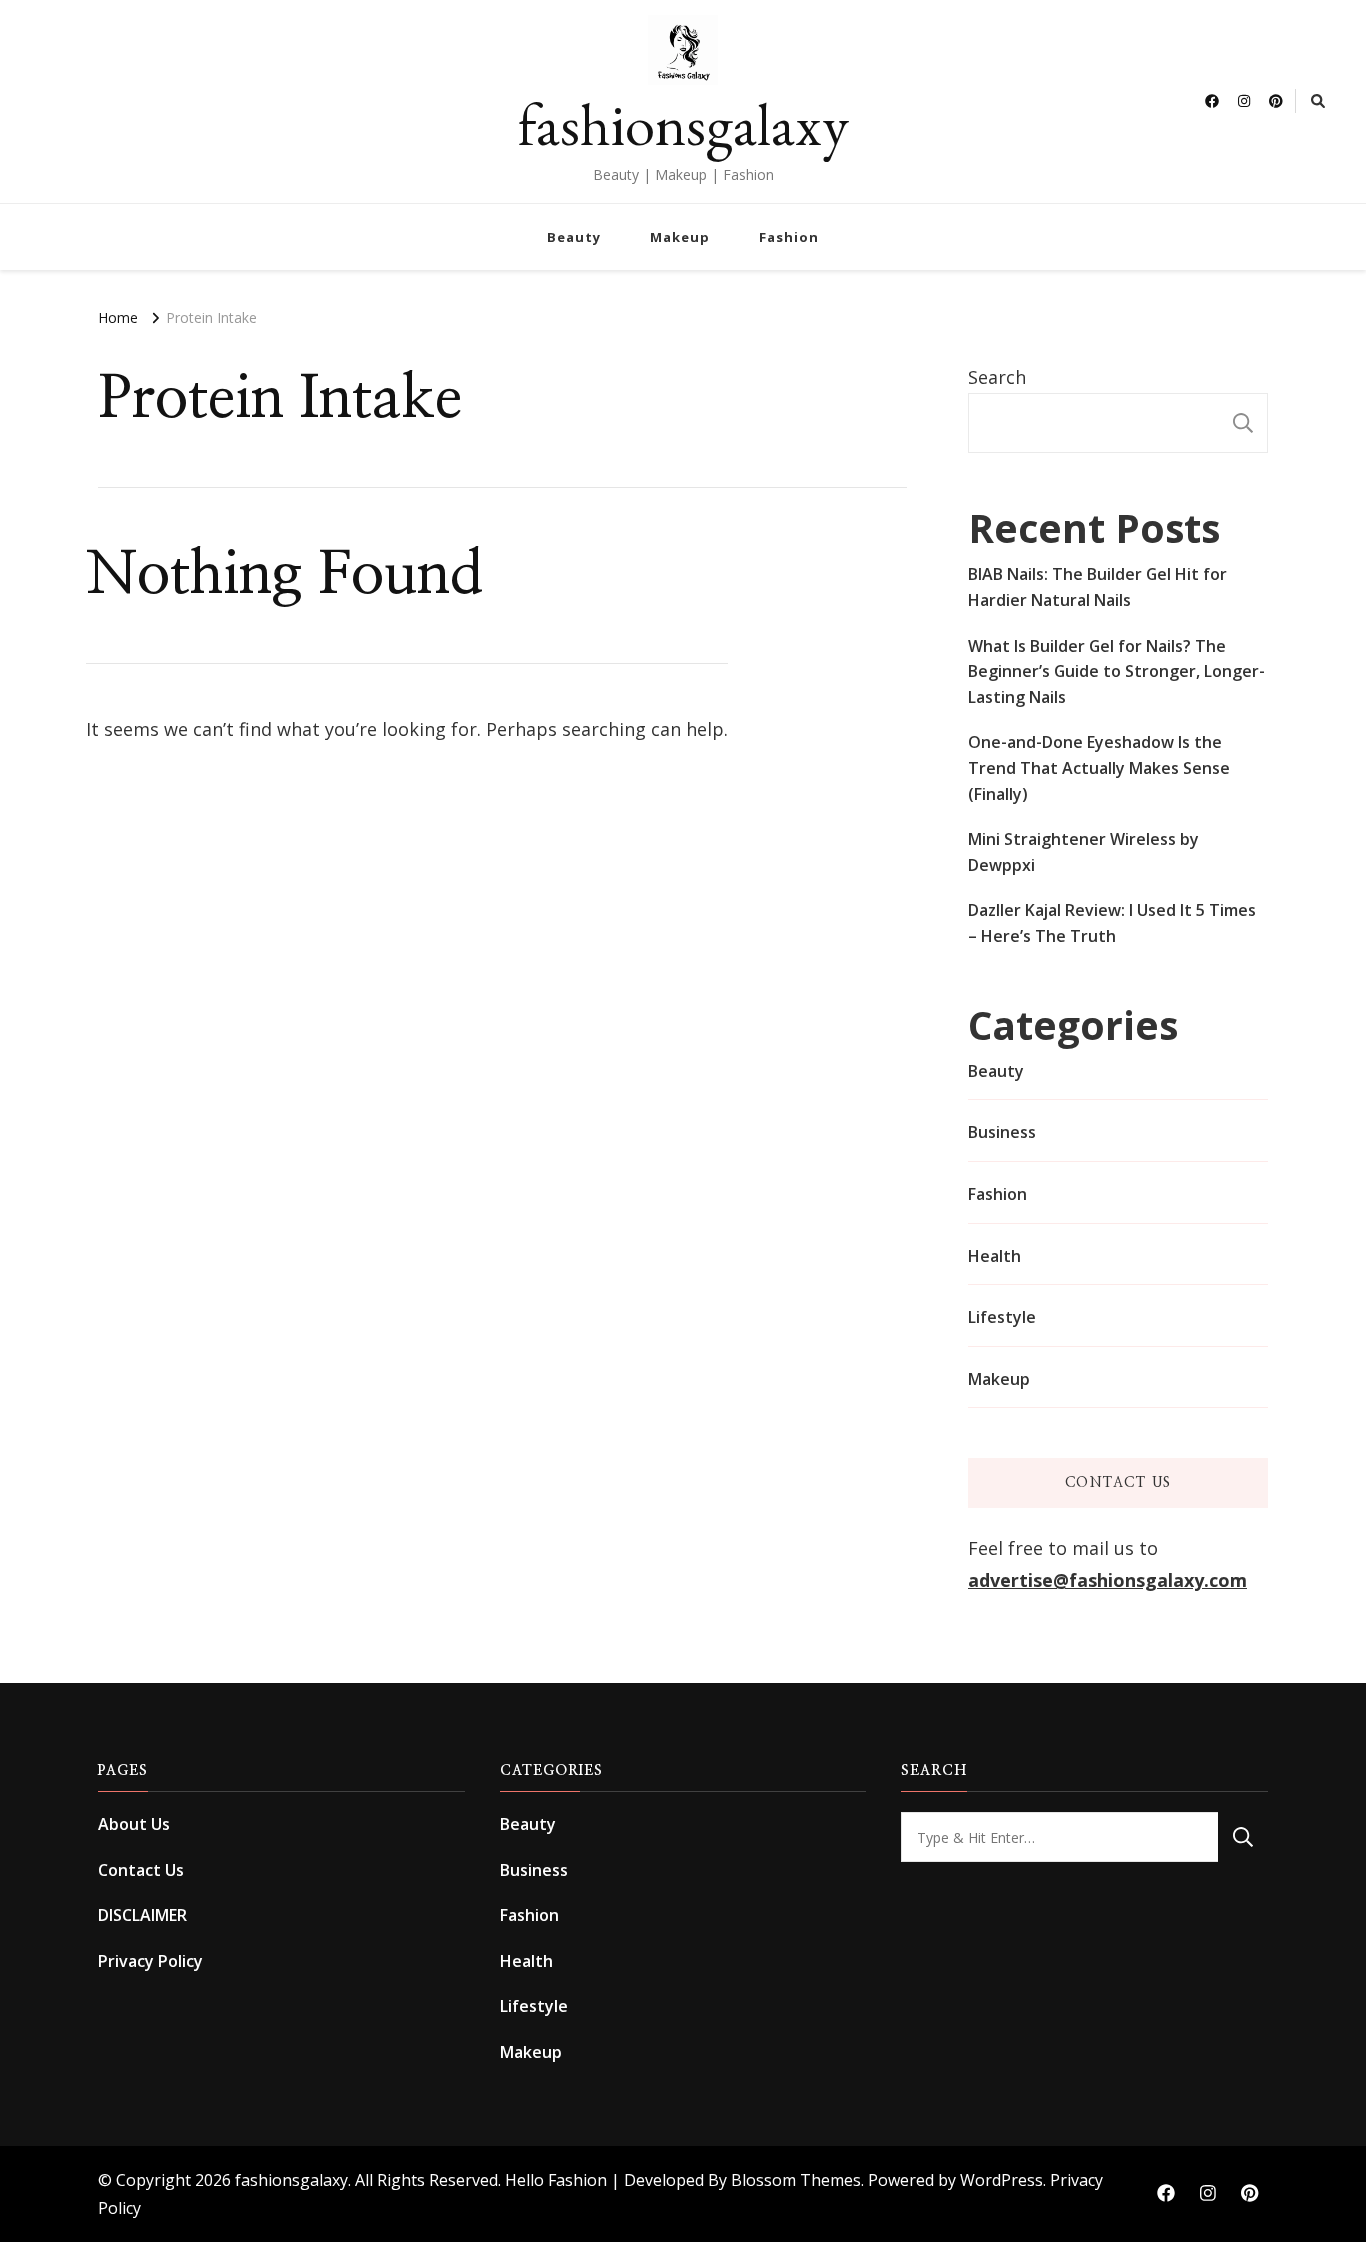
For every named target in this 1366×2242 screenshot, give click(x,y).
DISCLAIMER (142, 1915)
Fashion (789, 237)
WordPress (1001, 2180)
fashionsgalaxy (683, 124)
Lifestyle (1002, 1317)
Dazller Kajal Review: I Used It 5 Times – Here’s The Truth (1112, 923)
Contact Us (141, 1870)
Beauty (574, 237)
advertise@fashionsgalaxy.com (1107, 1580)
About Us (134, 1824)
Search (997, 377)
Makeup (680, 237)
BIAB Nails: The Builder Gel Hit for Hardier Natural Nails (1097, 587)
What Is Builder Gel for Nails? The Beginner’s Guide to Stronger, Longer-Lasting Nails (1116, 671)
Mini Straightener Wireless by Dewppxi (1083, 852)
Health (994, 1256)
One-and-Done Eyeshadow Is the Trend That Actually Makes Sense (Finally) (1099, 767)
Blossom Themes (796, 2180)
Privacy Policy (150, 1961)
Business (1002, 1132)
